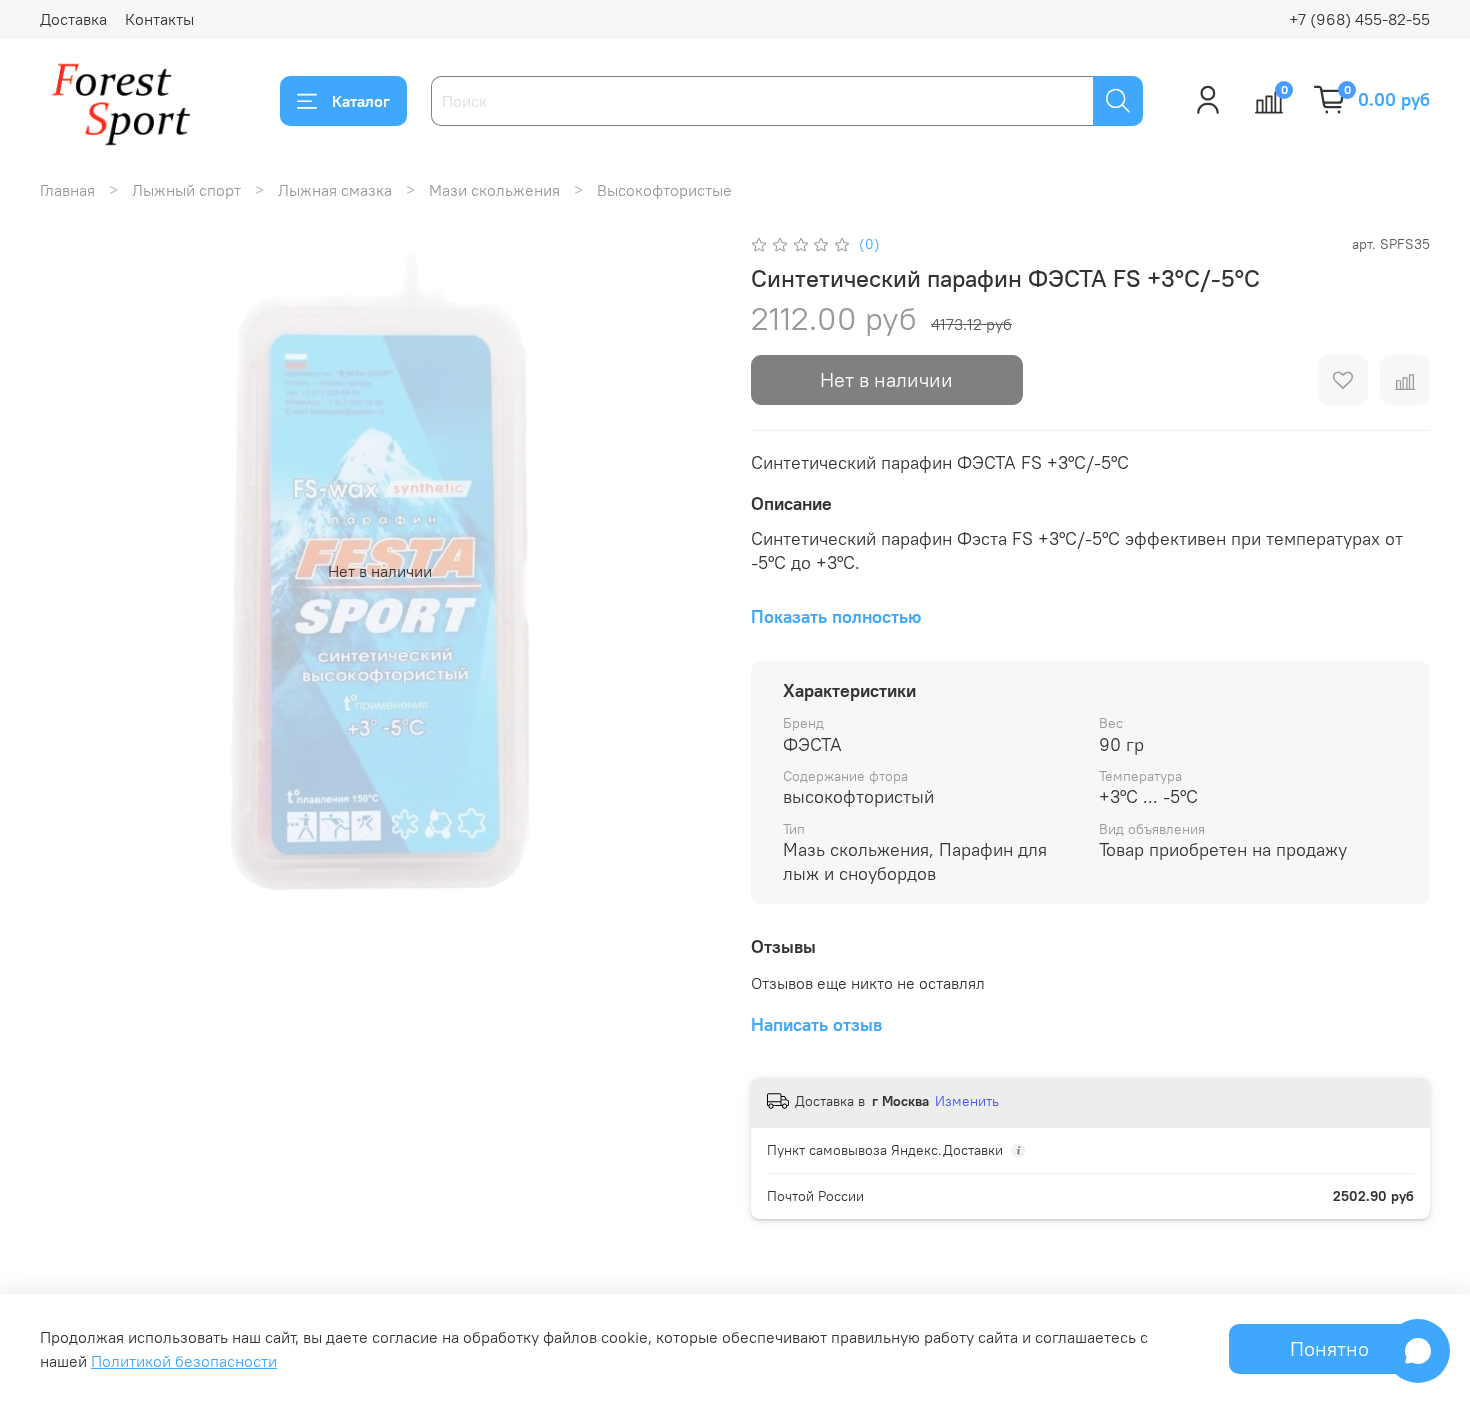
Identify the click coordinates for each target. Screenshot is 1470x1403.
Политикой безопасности (184, 1361)
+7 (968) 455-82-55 (1359, 19)
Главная (67, 190)
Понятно (1329, 1348)
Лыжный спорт (186, 190)
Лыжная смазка (335, 190)
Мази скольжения (494, 190)
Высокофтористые (664, 190)
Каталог (361, 101)
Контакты (159, 19)
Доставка (73, 19)
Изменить (967, 1101)
